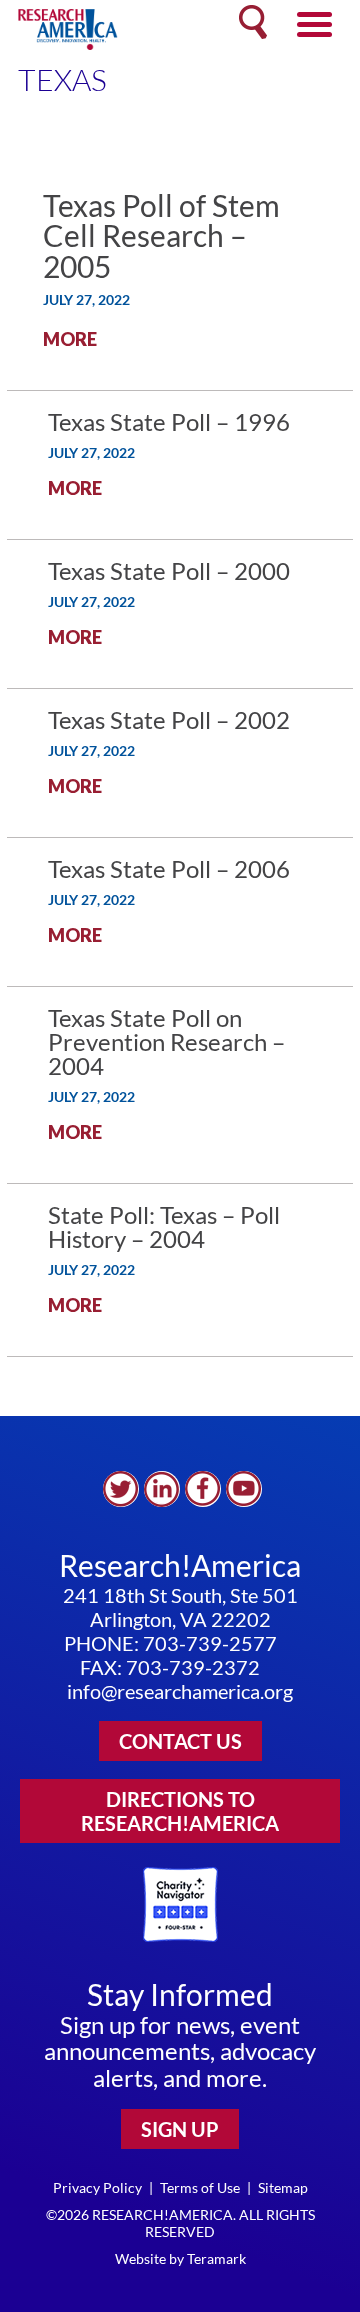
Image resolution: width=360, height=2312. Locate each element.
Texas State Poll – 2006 (169, 868)
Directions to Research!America (180, 1811)
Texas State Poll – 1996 (169, 421)
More (70, 339)
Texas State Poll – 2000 (169, 570)
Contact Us (180, 1741)
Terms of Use (200, 2187)
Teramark (216, 2258)
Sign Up (180, 2129)
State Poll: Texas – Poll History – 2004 (164, 1226)
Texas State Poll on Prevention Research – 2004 (166, 1041)
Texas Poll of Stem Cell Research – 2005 (161, 235)
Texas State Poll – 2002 (169, 719)
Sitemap (283, 2187)
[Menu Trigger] (314, 22)
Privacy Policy (97, 2187)
